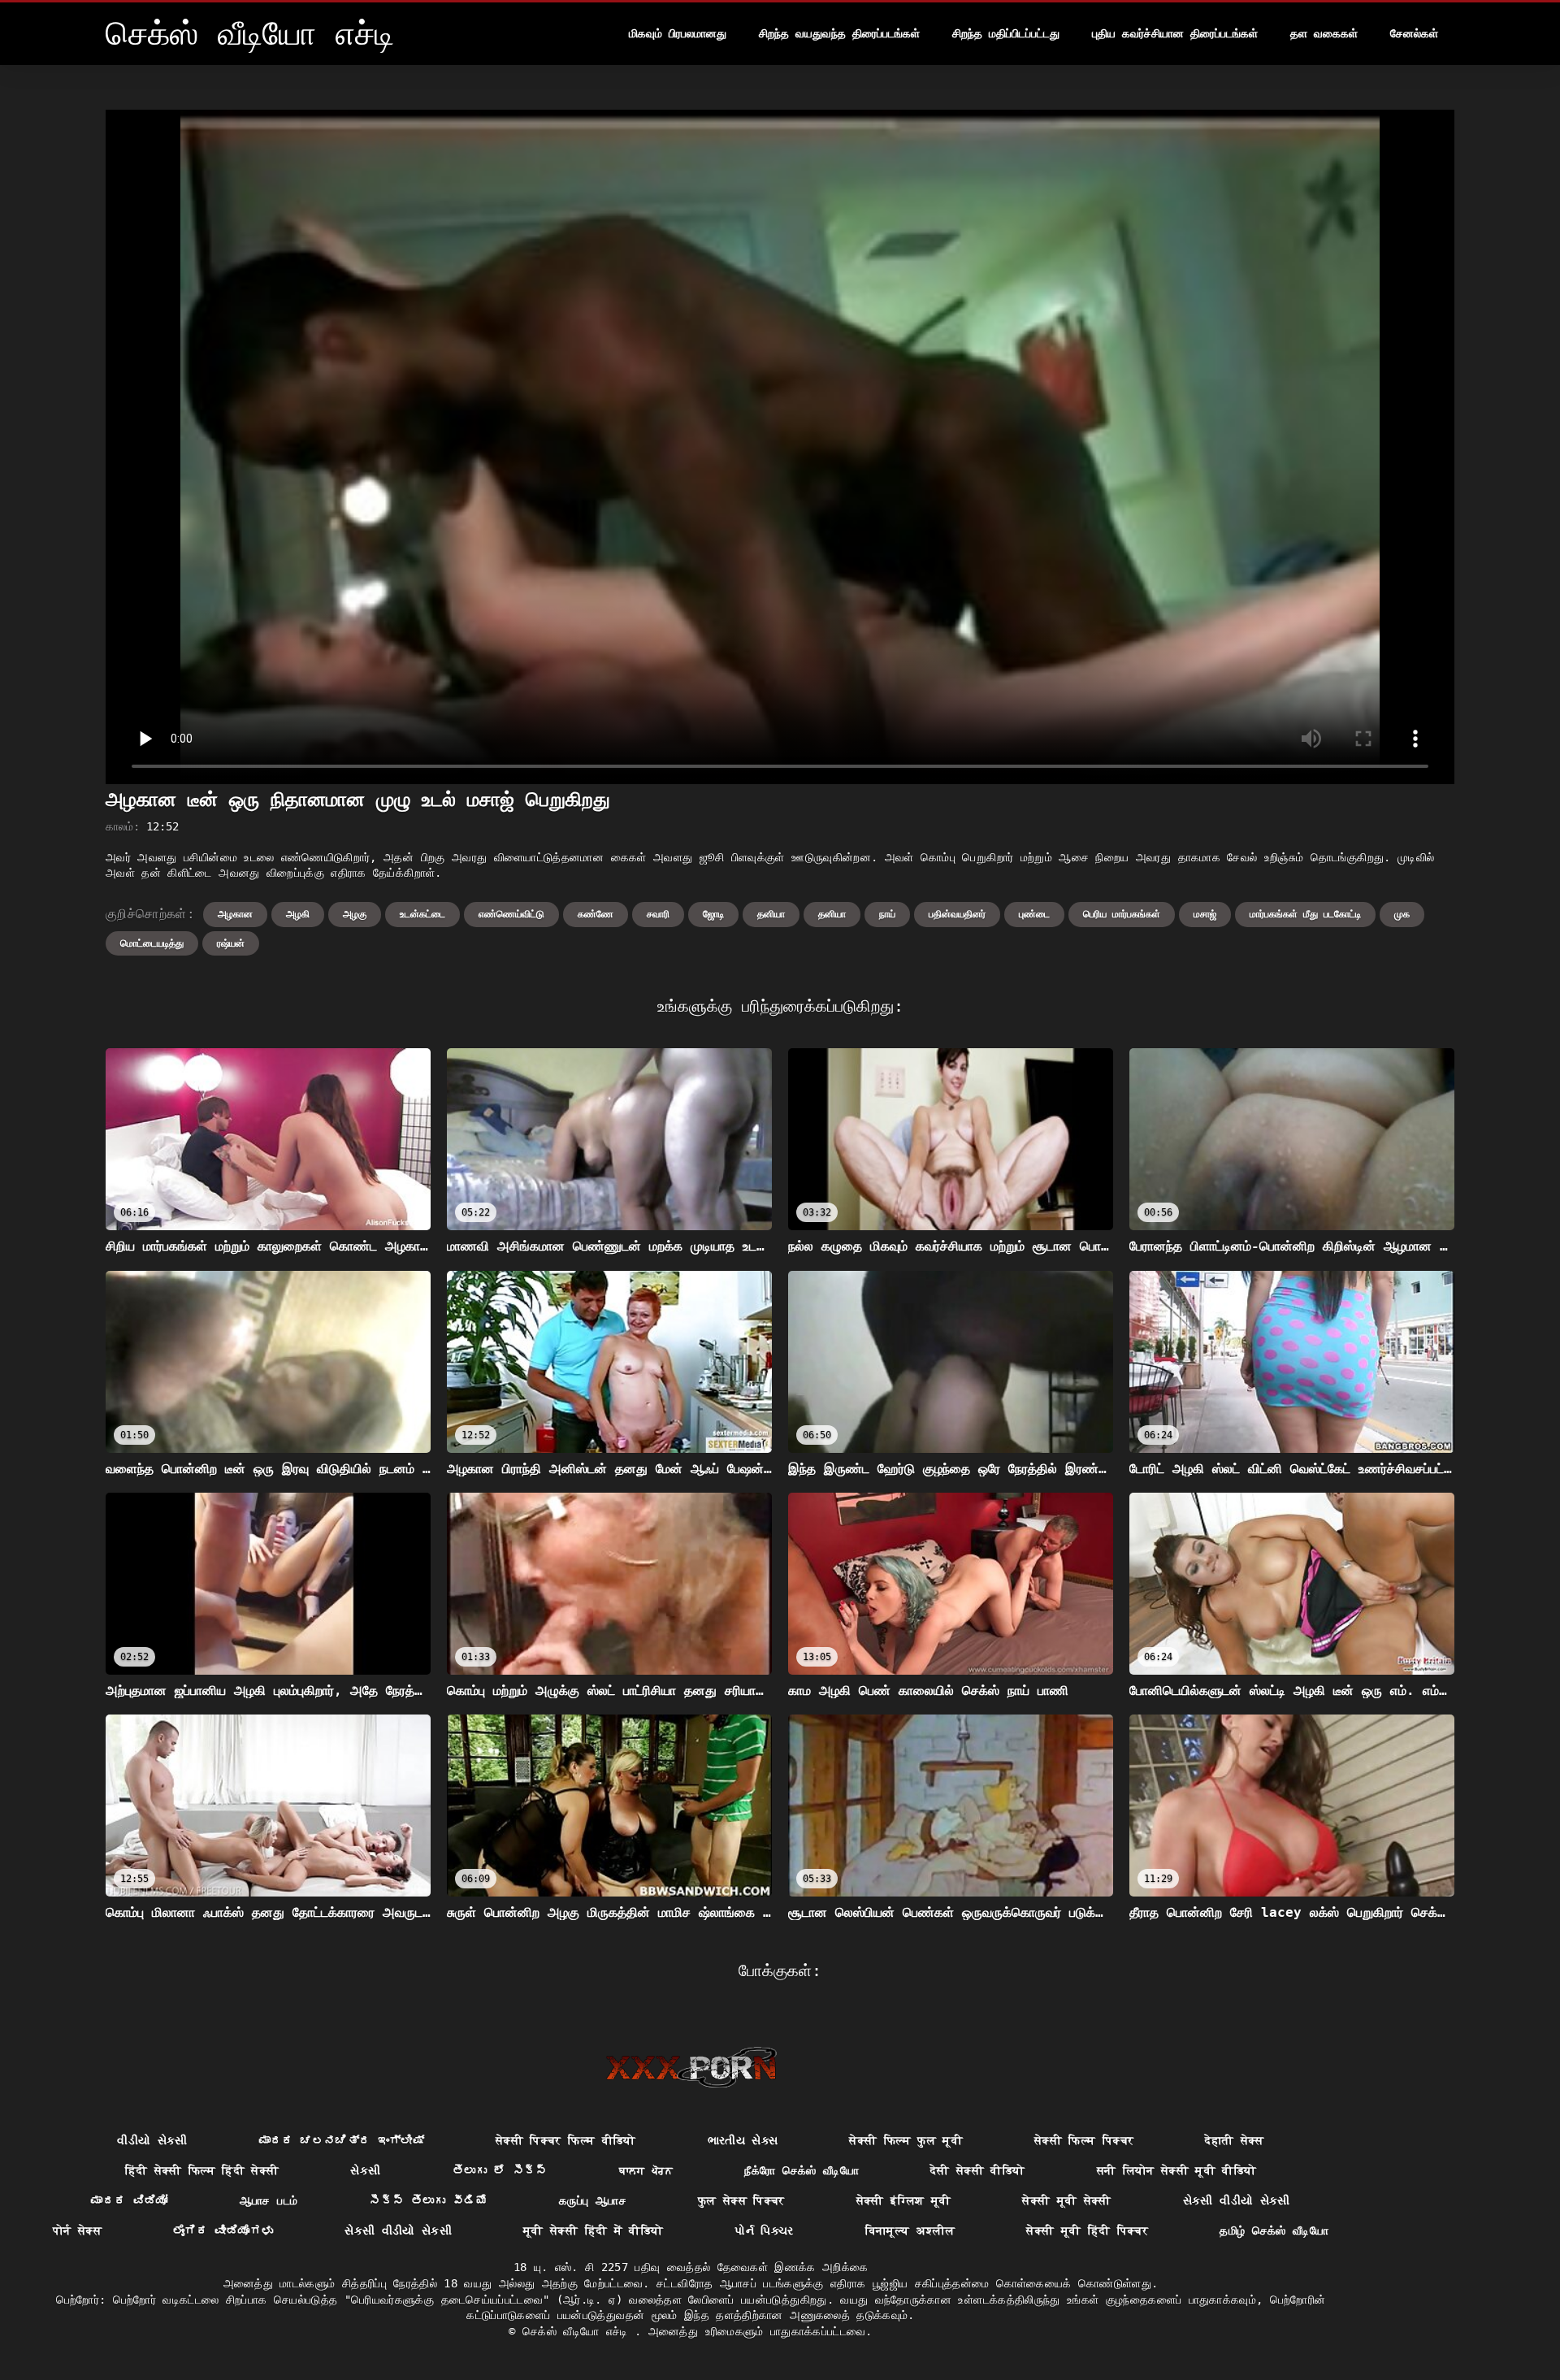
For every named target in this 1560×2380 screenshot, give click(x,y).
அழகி (298, 914)
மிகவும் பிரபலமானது (678, 33)
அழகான (235, 914)
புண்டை (1034, 914)
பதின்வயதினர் (957, 914)
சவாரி (658, 914)
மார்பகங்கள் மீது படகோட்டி (1305, 914)
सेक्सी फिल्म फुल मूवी (906, 2140)
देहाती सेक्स (1234, 2140)
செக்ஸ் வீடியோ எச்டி (578, 2331)
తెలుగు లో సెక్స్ (500, 2170)
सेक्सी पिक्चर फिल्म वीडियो (566, 2140)
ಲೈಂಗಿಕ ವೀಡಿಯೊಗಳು (223, 2230)
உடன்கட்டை (422, 914)
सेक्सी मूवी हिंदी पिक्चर (1087, 2230)
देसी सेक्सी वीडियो (978, 2170)
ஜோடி (713, 914)
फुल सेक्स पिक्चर (741, 2200)
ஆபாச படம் (269, 2200)
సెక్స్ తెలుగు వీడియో (428, 2200)
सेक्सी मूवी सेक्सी (1067, 2200)
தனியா (771, 914)
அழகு (355, 914)
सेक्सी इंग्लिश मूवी (904, 2200)
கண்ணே (596, 914)
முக (1402, 914)
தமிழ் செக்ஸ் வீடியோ (1274, 2230)
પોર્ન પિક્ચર (764, 2230)
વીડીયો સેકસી (152, 2140)
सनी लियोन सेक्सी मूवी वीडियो (1177, 2170)
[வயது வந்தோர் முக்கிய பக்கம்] (691, 2067)
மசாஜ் (1205, 914)
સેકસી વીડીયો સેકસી (1237, 2200)
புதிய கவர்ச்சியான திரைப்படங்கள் (1175, 33)
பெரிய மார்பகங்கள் (1122, 914)
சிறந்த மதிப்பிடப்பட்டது (1006, 33)
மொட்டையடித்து (152, 943)
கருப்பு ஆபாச (593, 2200)
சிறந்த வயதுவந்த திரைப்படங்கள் (839, 33)
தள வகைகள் (1324, 33)
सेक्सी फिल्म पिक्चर (1084, 2140)
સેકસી (365, 2170)
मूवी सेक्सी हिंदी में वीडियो (593, 2230)
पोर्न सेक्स (77, 2230)
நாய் (887, 914)
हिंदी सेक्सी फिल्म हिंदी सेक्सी (202, 2170)
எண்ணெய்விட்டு (511, 914)
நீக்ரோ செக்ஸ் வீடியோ (802, 2170)
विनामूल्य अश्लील (910, 2230)
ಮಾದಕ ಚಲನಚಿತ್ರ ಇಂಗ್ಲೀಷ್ (342, 2140)
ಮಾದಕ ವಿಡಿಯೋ (129, 2200)
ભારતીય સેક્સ (743, 2140)
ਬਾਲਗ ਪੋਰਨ (646, 2170)
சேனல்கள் (1414, 33)
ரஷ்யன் (231, 943)
